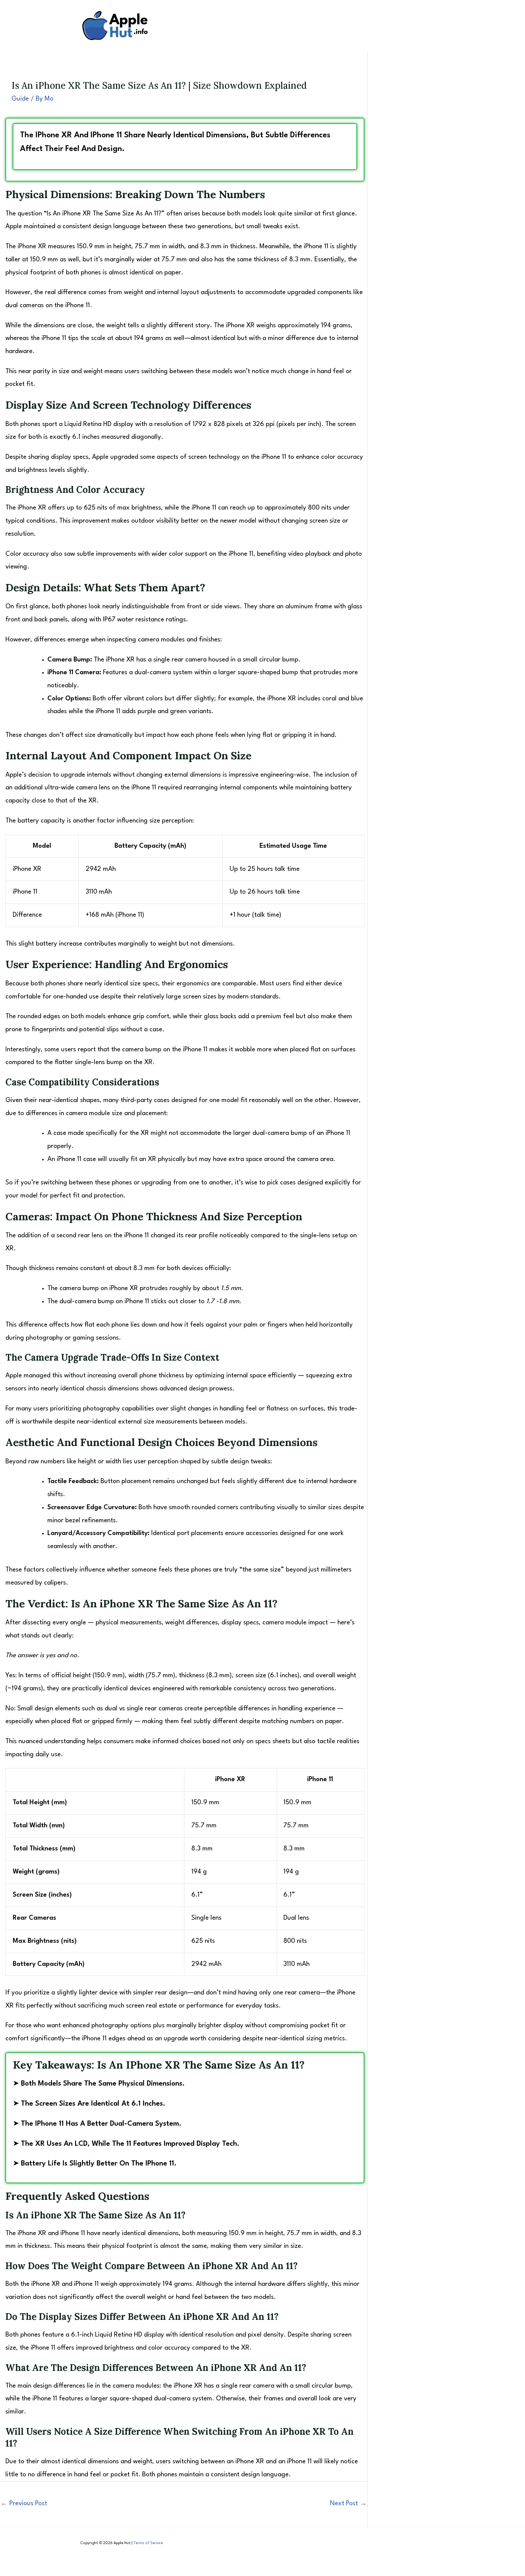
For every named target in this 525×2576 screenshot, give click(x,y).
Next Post (348, 2504)
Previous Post (24, 2504)
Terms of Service (148, 2543)
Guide (20, 99)
